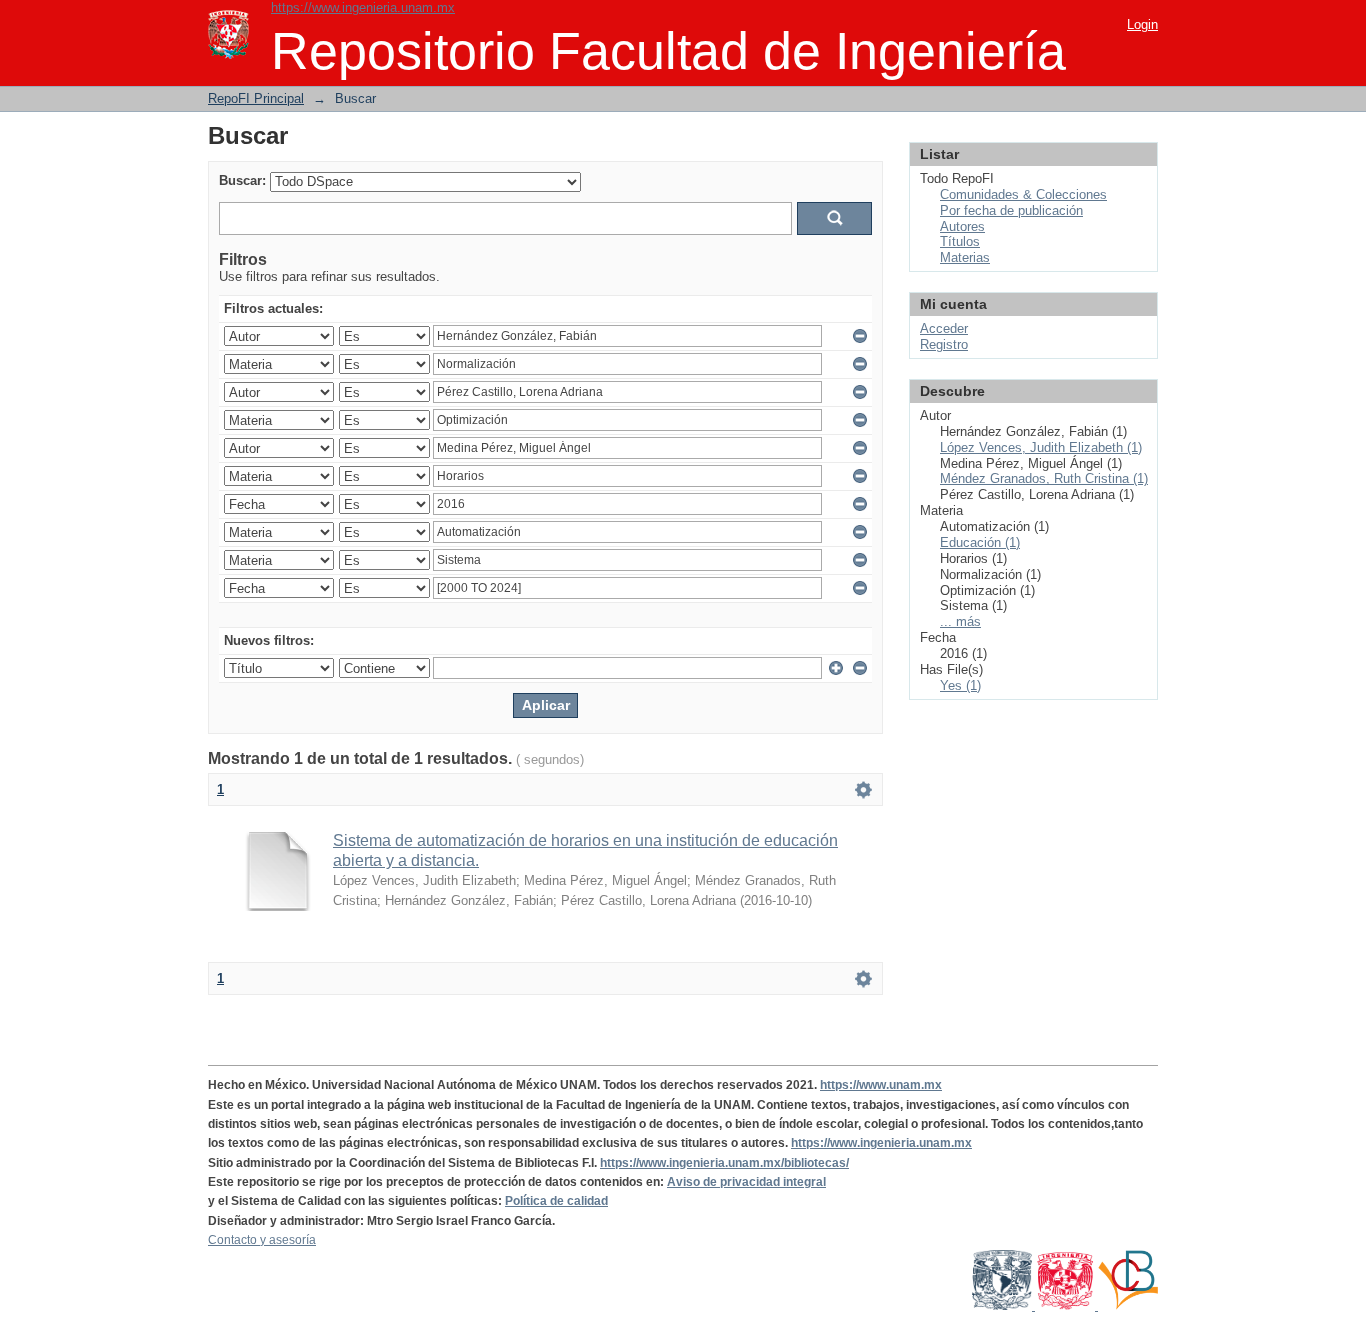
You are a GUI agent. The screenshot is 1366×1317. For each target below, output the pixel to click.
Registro (944, 344)
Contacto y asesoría (262, 1240)
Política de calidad (556, 1201)
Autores (962, 226)
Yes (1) (960, 685)
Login (1142, 24)
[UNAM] (1003, 1306)
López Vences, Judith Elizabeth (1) (1041, 447)
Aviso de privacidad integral (746, 1182)
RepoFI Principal (256, 98)
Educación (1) (980, 542)
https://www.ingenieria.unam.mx (363, 7)
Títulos (960, 241)
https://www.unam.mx (881, 1085)
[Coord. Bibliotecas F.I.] (1128, 1306)
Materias (965, 257)
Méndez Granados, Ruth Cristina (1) (1044, 478)
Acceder (944, 328)
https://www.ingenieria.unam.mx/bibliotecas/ (724, 1163)
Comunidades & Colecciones (1023, 194)
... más (960, 621)
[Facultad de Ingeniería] (1066, 1306)
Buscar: (242, 180)
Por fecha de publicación (1011, 210)
